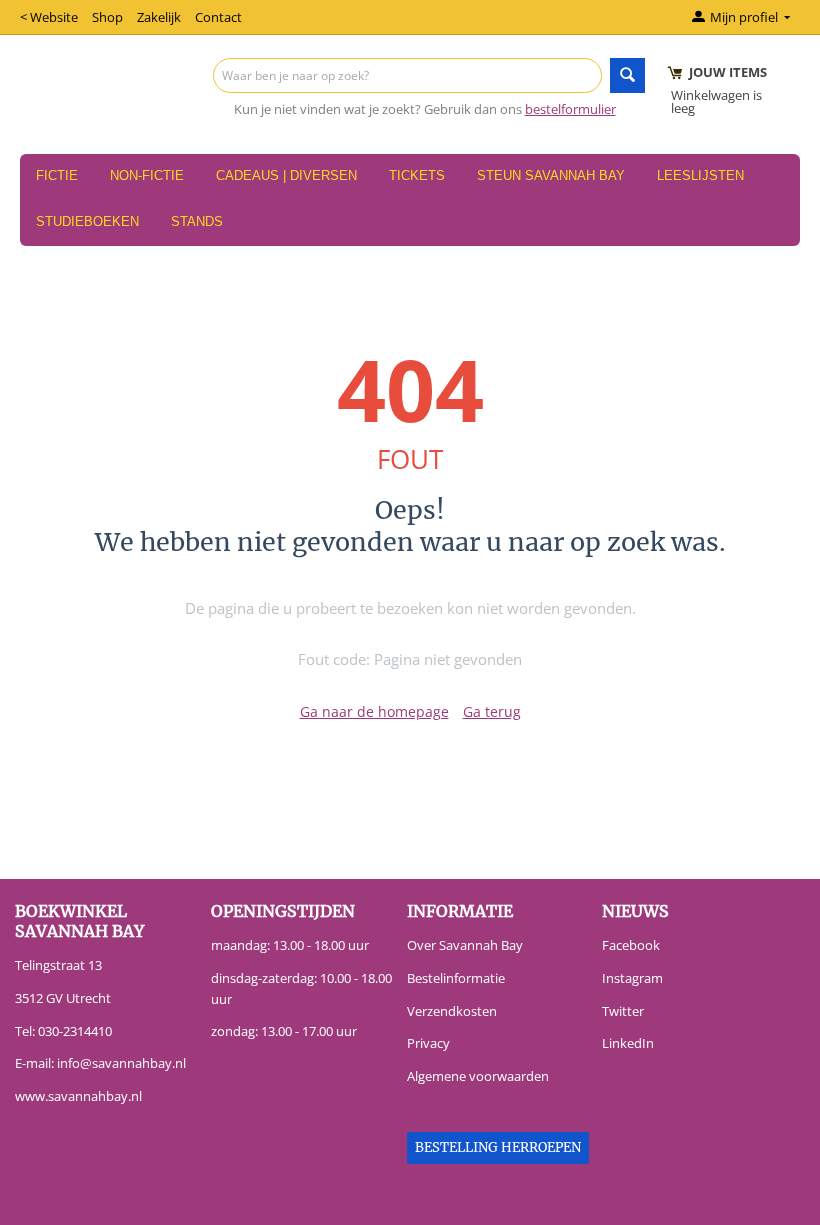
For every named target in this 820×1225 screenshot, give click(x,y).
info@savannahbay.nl (121, 1063)
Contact (218, 17)
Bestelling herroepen (498, 1147)
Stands (197, 221)
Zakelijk (159, 17)
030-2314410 (75, 1031)
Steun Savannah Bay (551, 175)
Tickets (417, 175)
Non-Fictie (147, 175)
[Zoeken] (627, 75)
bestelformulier (570, 109)
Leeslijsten (700, 175)
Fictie (57, 175)
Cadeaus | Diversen (286, 175)
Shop (107, 17)
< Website (49, 17)
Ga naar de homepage (374, 711)
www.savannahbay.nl (78, 1096)
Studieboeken (87, 221)
